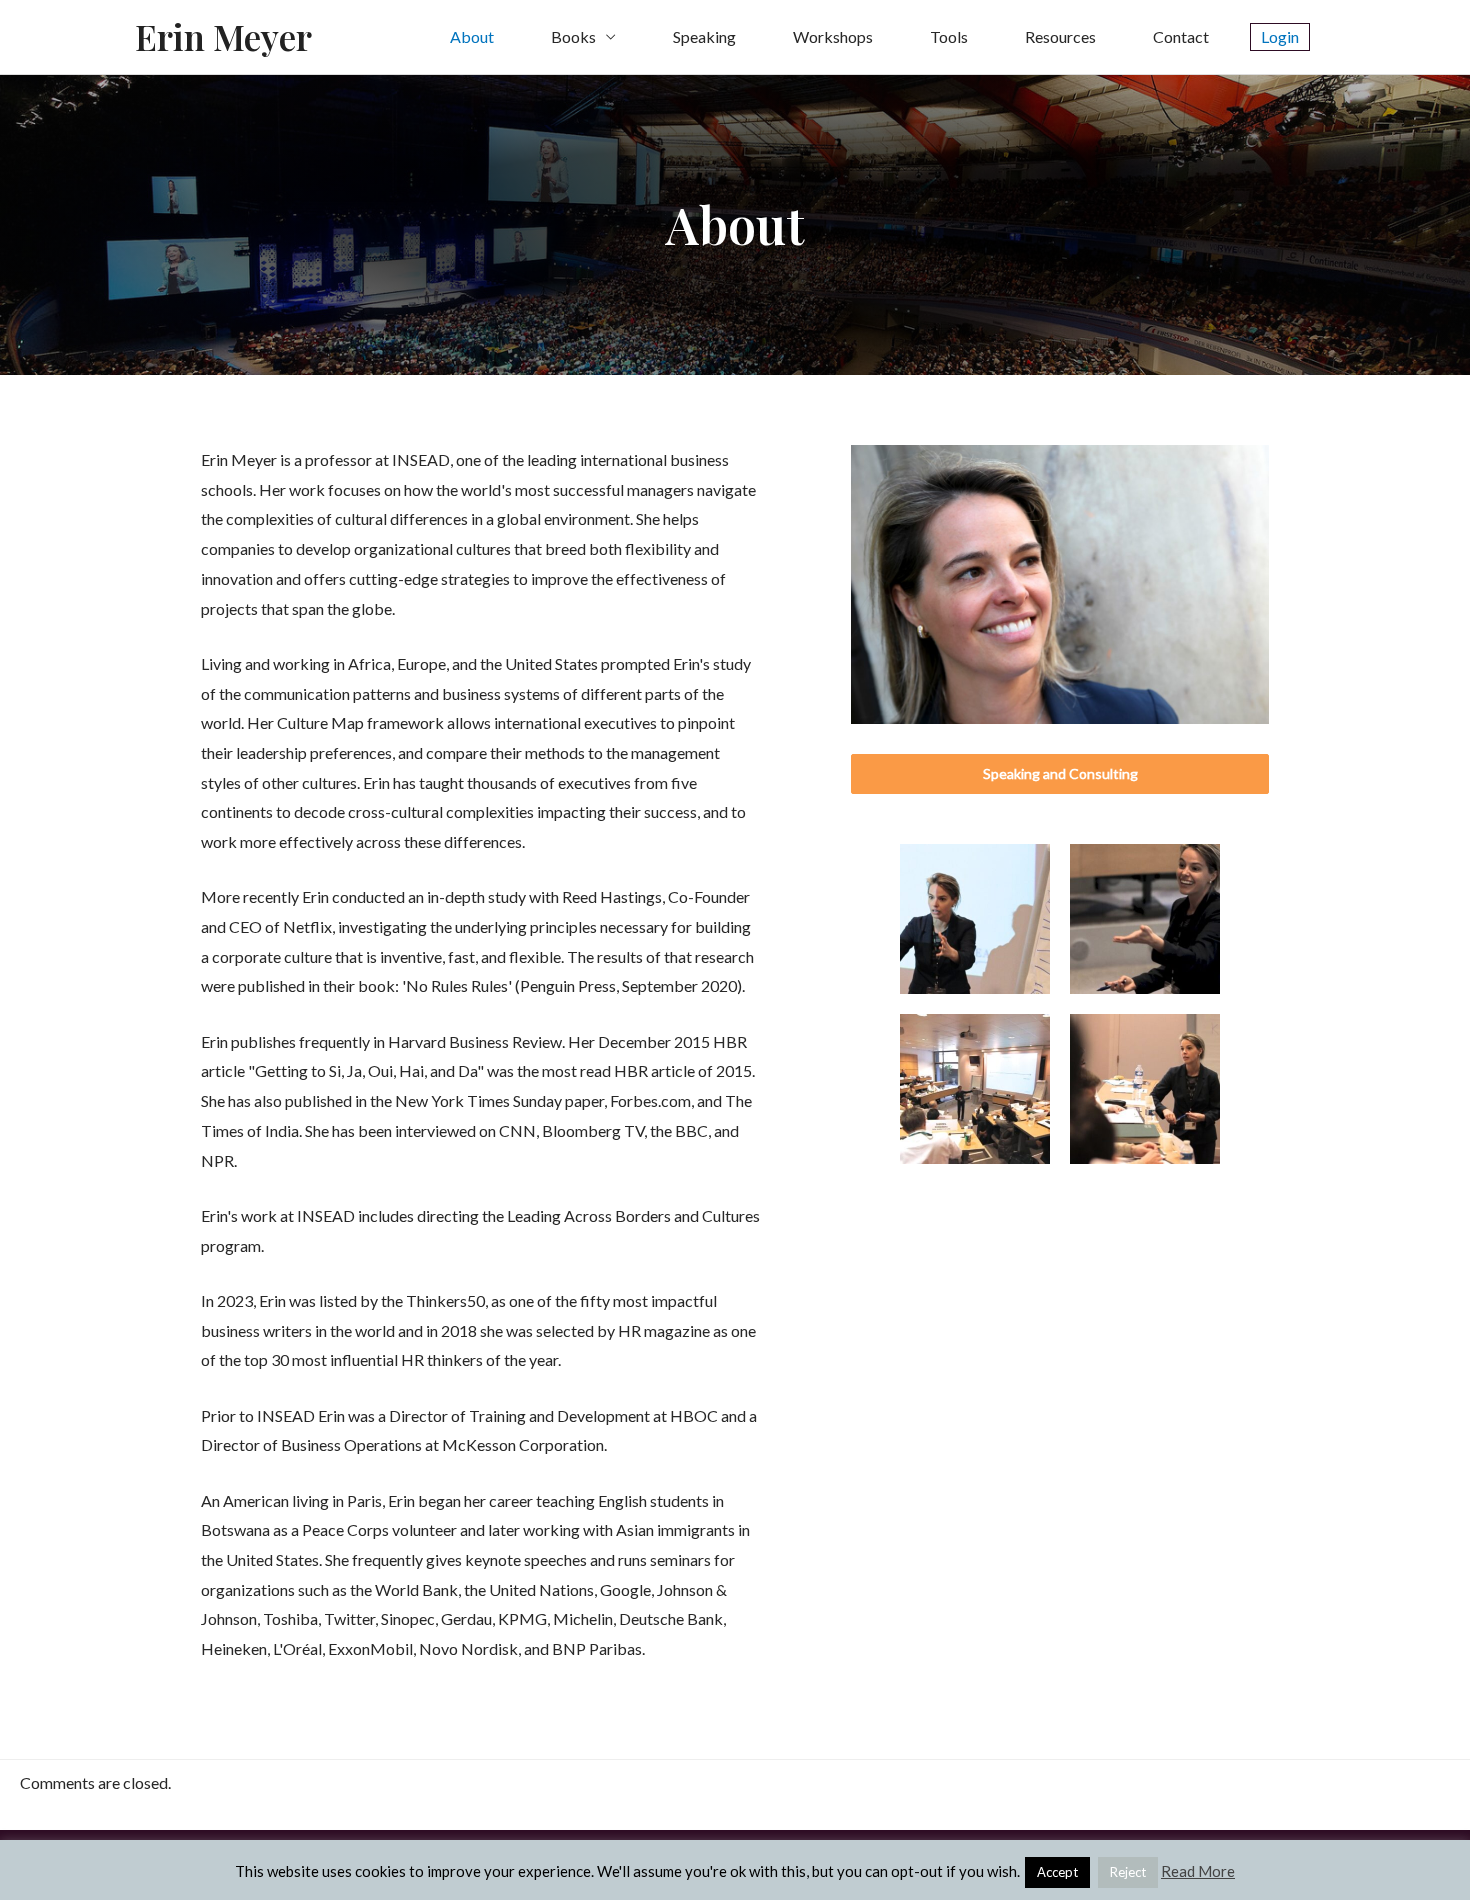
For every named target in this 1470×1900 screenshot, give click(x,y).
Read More (1198, 1871)
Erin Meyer (223, 36)
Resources (1060, 36)
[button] (1060, 774)
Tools (949, 36)
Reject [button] (1128, 1872)
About (472, 36)
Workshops (833, 36)
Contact (1181, 36)
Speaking (704, 36)
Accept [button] (1057, 1872)
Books (573, 36)
